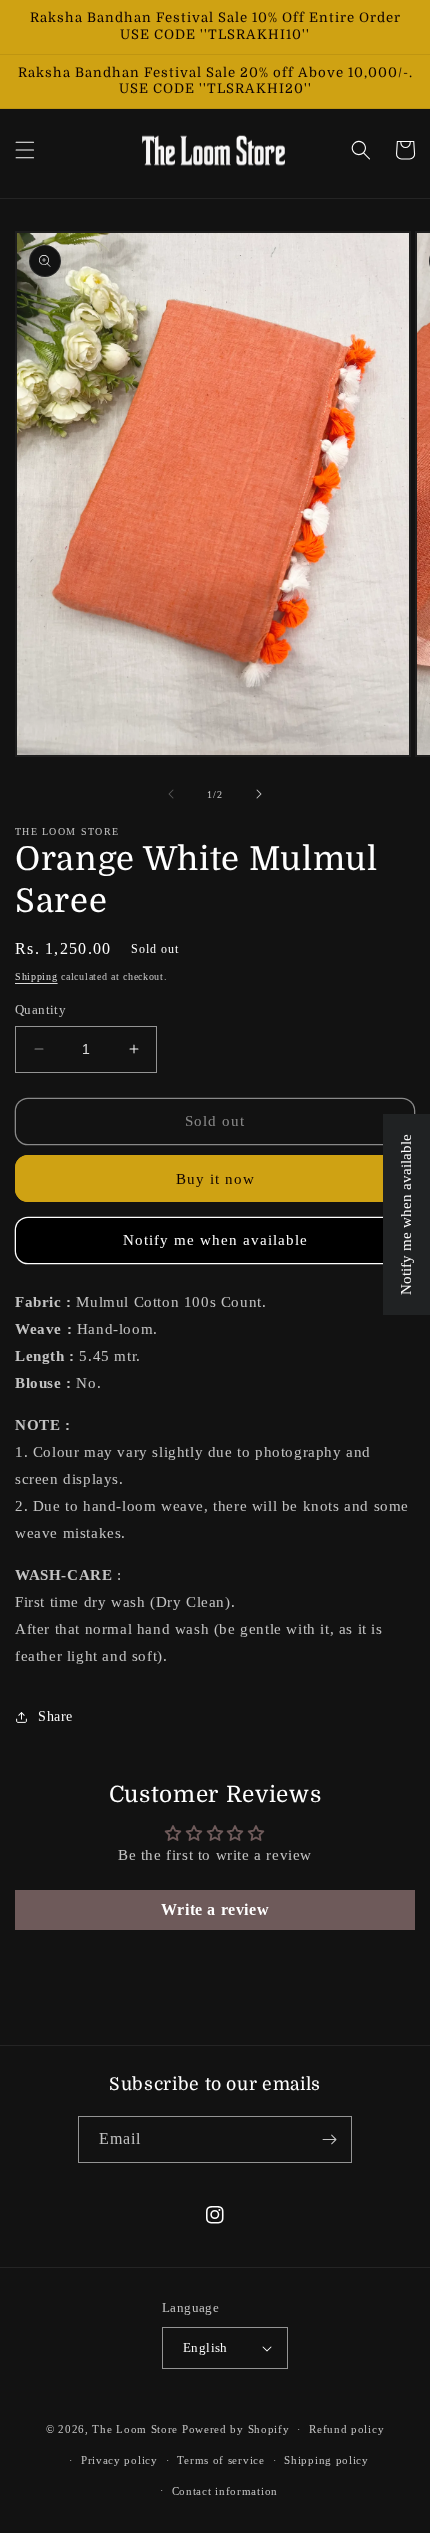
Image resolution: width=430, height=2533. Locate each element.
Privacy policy (119, 2460)
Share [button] (55, 1716)
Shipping (36, 976)
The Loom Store (135, 2429)
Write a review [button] (215, 1909)
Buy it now (215, 1179)
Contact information (225, 2491)
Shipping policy (326, 2460)
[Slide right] (259, 794)
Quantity (40, 1009)
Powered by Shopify (236, 2429)
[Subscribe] (329, 2139)
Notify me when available (215, 1240)
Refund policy (346, 2429)
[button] (25, 150)
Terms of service (220, 2460)
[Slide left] (171, 794)
